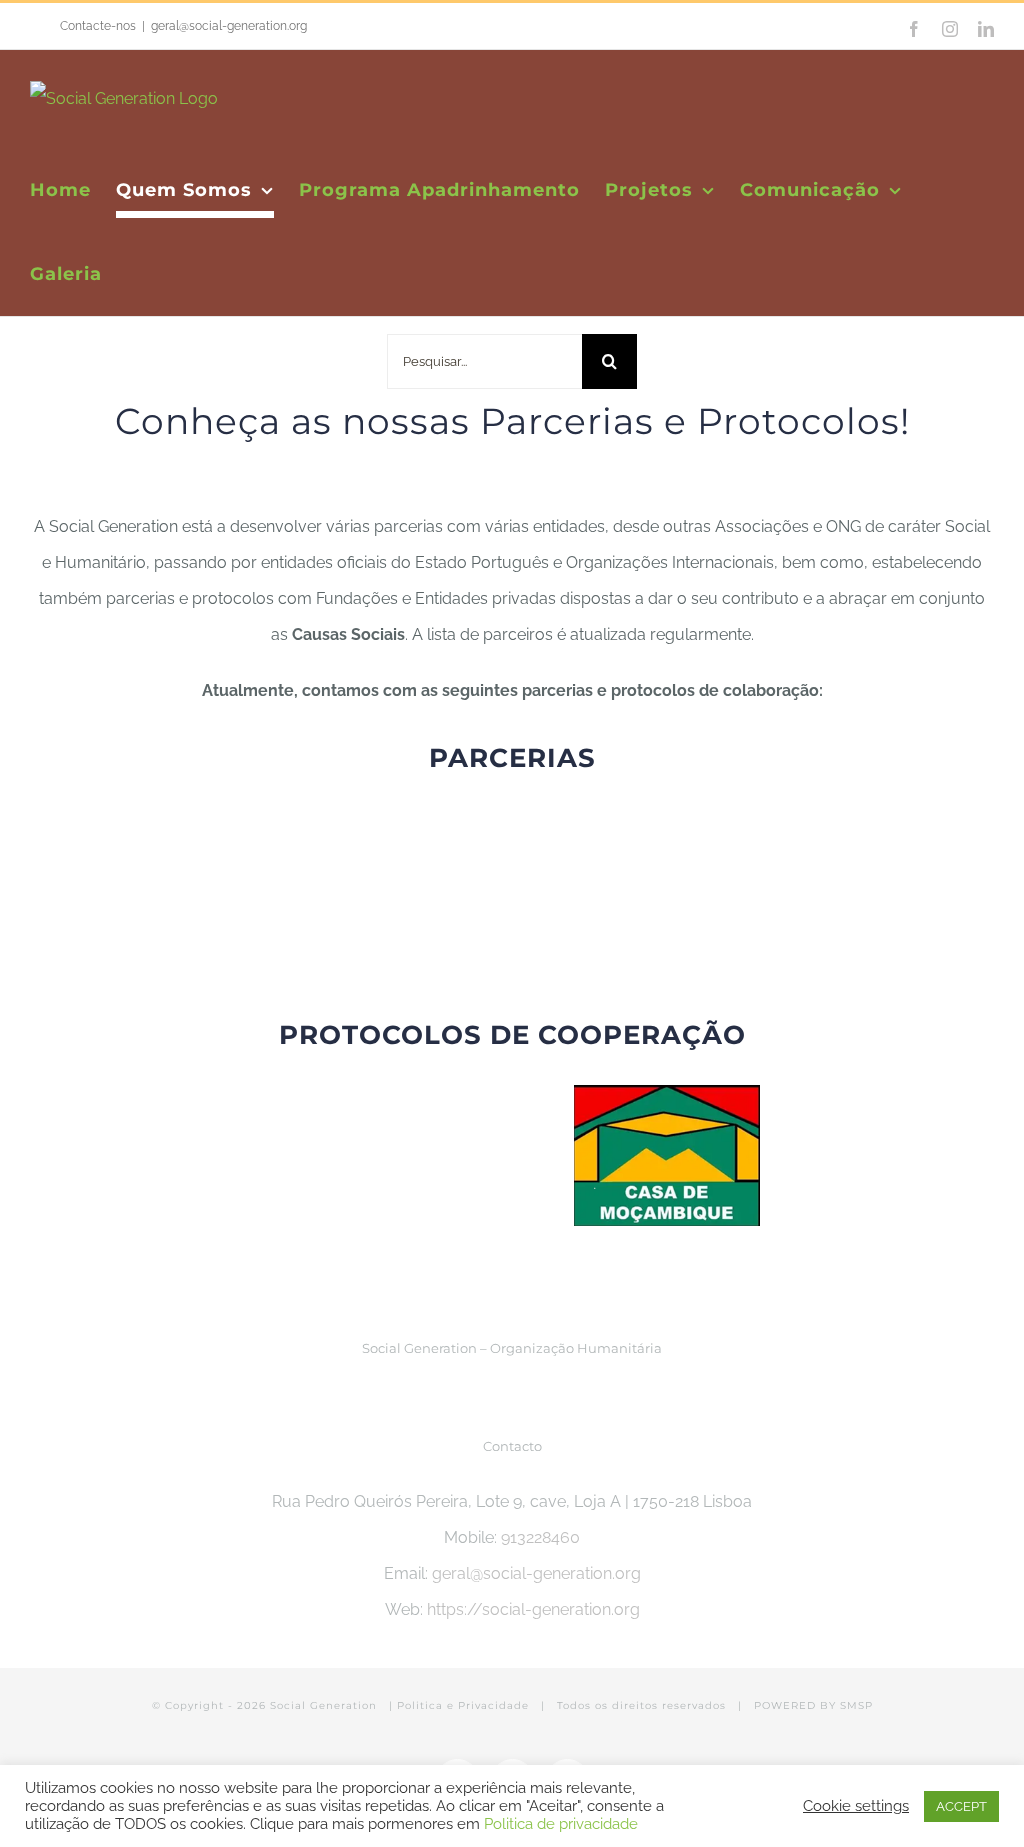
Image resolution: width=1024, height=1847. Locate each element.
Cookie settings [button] (856, 1805)
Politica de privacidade (561, 1823)
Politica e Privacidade (463, 1705)
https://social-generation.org (533, 1609)
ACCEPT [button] (961, 1806)
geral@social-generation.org (229, 26)
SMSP (856, 1705)
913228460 (540, 1537)
